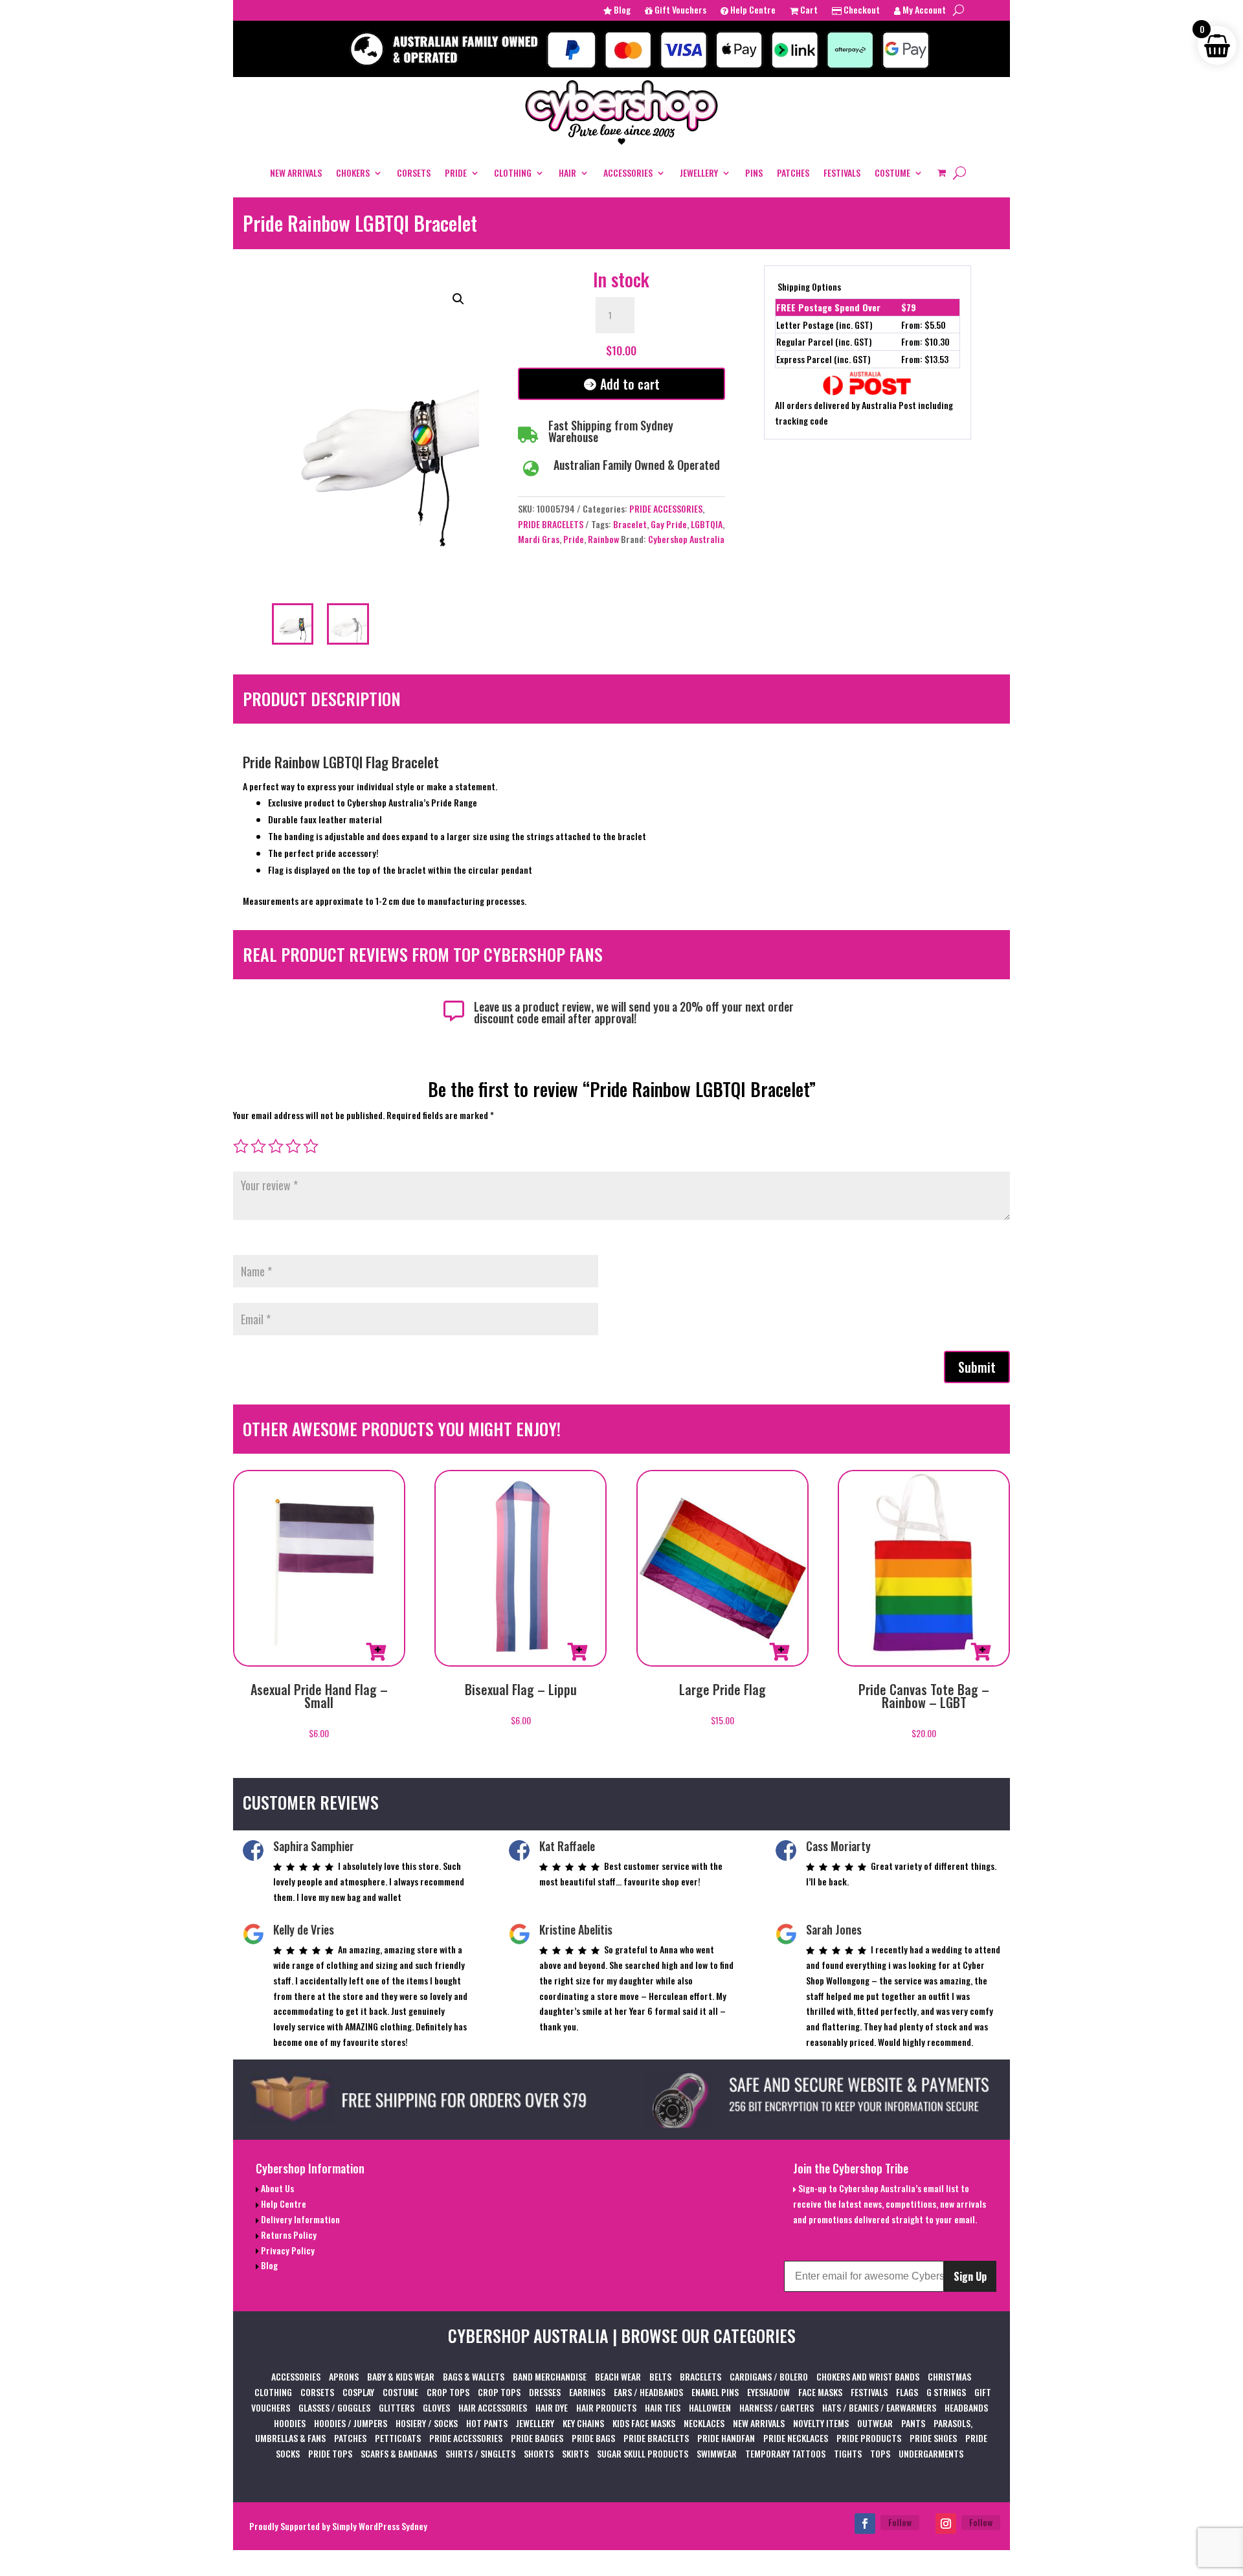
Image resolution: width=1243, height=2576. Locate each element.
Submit (977, 1367)
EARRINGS (587, 2392)
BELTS (660, 2376)
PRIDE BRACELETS (551, 524)
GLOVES (436, 2407)
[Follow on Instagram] (946, 2524)
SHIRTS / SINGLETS (480, 2453)
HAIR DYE (552, 2407)
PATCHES (793, 172)
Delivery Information (299, 2219)
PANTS (913, 2423)
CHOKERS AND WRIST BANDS (868, 2376)
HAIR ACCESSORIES (493, 2407)
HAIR (567, 172)
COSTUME (892, 172)
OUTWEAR (875, 2423)
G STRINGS (946, 2392)
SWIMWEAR (717, 2453)
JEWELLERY (699, 172)
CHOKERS (353, 172)
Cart (808, 11)
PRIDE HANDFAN (726, 2438)
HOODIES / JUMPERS (351, 2423)
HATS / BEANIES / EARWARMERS (879, 2407)
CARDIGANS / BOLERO (769, 2376)
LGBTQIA (707, 524)
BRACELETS (700, 2376)
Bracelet (630, 524)
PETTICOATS (398, 2438)
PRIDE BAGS (593, 2438)
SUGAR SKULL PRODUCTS (643, 2453)
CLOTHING (513, 172)
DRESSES (545, 2392)
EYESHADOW (768, 2392)
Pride (574, 539)
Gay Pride (669, 524)
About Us (276, 2188)
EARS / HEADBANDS (648, 2392)
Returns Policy (288, 2235)
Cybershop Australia (686, 539)
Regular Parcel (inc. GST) (824, 341)
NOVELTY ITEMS (821, 2423)
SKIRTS (575, 2453)
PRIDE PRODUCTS (869, 2438)
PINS (754, 172)
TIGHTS (848, 2453)
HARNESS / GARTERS (777, 2407)
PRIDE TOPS (330, 2453)
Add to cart (630, 384)
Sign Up (970, 2276)
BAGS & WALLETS (474, 2376)
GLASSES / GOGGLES (334, 2407)
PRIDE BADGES (537, 2438)
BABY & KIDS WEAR (401, 2376)
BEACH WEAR (618, 2376)
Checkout (861, 11)
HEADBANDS (966, 2407)
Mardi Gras (539, 539)
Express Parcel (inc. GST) (823, 359)
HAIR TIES (663, 2407)
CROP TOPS (448, 2392)
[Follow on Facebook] (865, 2524)
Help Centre (752, 11)
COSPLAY (358, 2392)
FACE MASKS (820, 2392)
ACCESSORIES (628, 172)
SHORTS (539, 2453)
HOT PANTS (487, 2423)
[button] (458, 299)
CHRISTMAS (949, 2376)
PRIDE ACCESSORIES (666, 508)
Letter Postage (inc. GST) (824, 325)
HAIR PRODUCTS (606, 2407)
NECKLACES (704, 2423)
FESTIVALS (842, 172)
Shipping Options (809, 286)
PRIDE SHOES (933, 2438)
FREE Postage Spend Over (828, 307)
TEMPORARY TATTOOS (785, 2453)
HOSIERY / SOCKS (427, 2423)
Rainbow (603, 539)
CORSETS (414, 172)
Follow (900, 2522)
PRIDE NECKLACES (796, 2438)
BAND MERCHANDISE (550, 2376)
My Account (923, 11)
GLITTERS (397, 2407)
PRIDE (456, 172)
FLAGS (907, 2392)
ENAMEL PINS (715, 2392)
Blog (621, 11)
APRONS (344, 2376)
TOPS (880, 2453)
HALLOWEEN (710, 2407)
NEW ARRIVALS (296, 172)
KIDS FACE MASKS (644, 2423)
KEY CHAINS (583, 2423)
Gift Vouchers (679, 11)
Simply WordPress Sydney (380, 2526)
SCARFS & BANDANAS (399, 2453)
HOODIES (290, 2423)
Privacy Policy (287, 2250)
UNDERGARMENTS (931, 2453)
